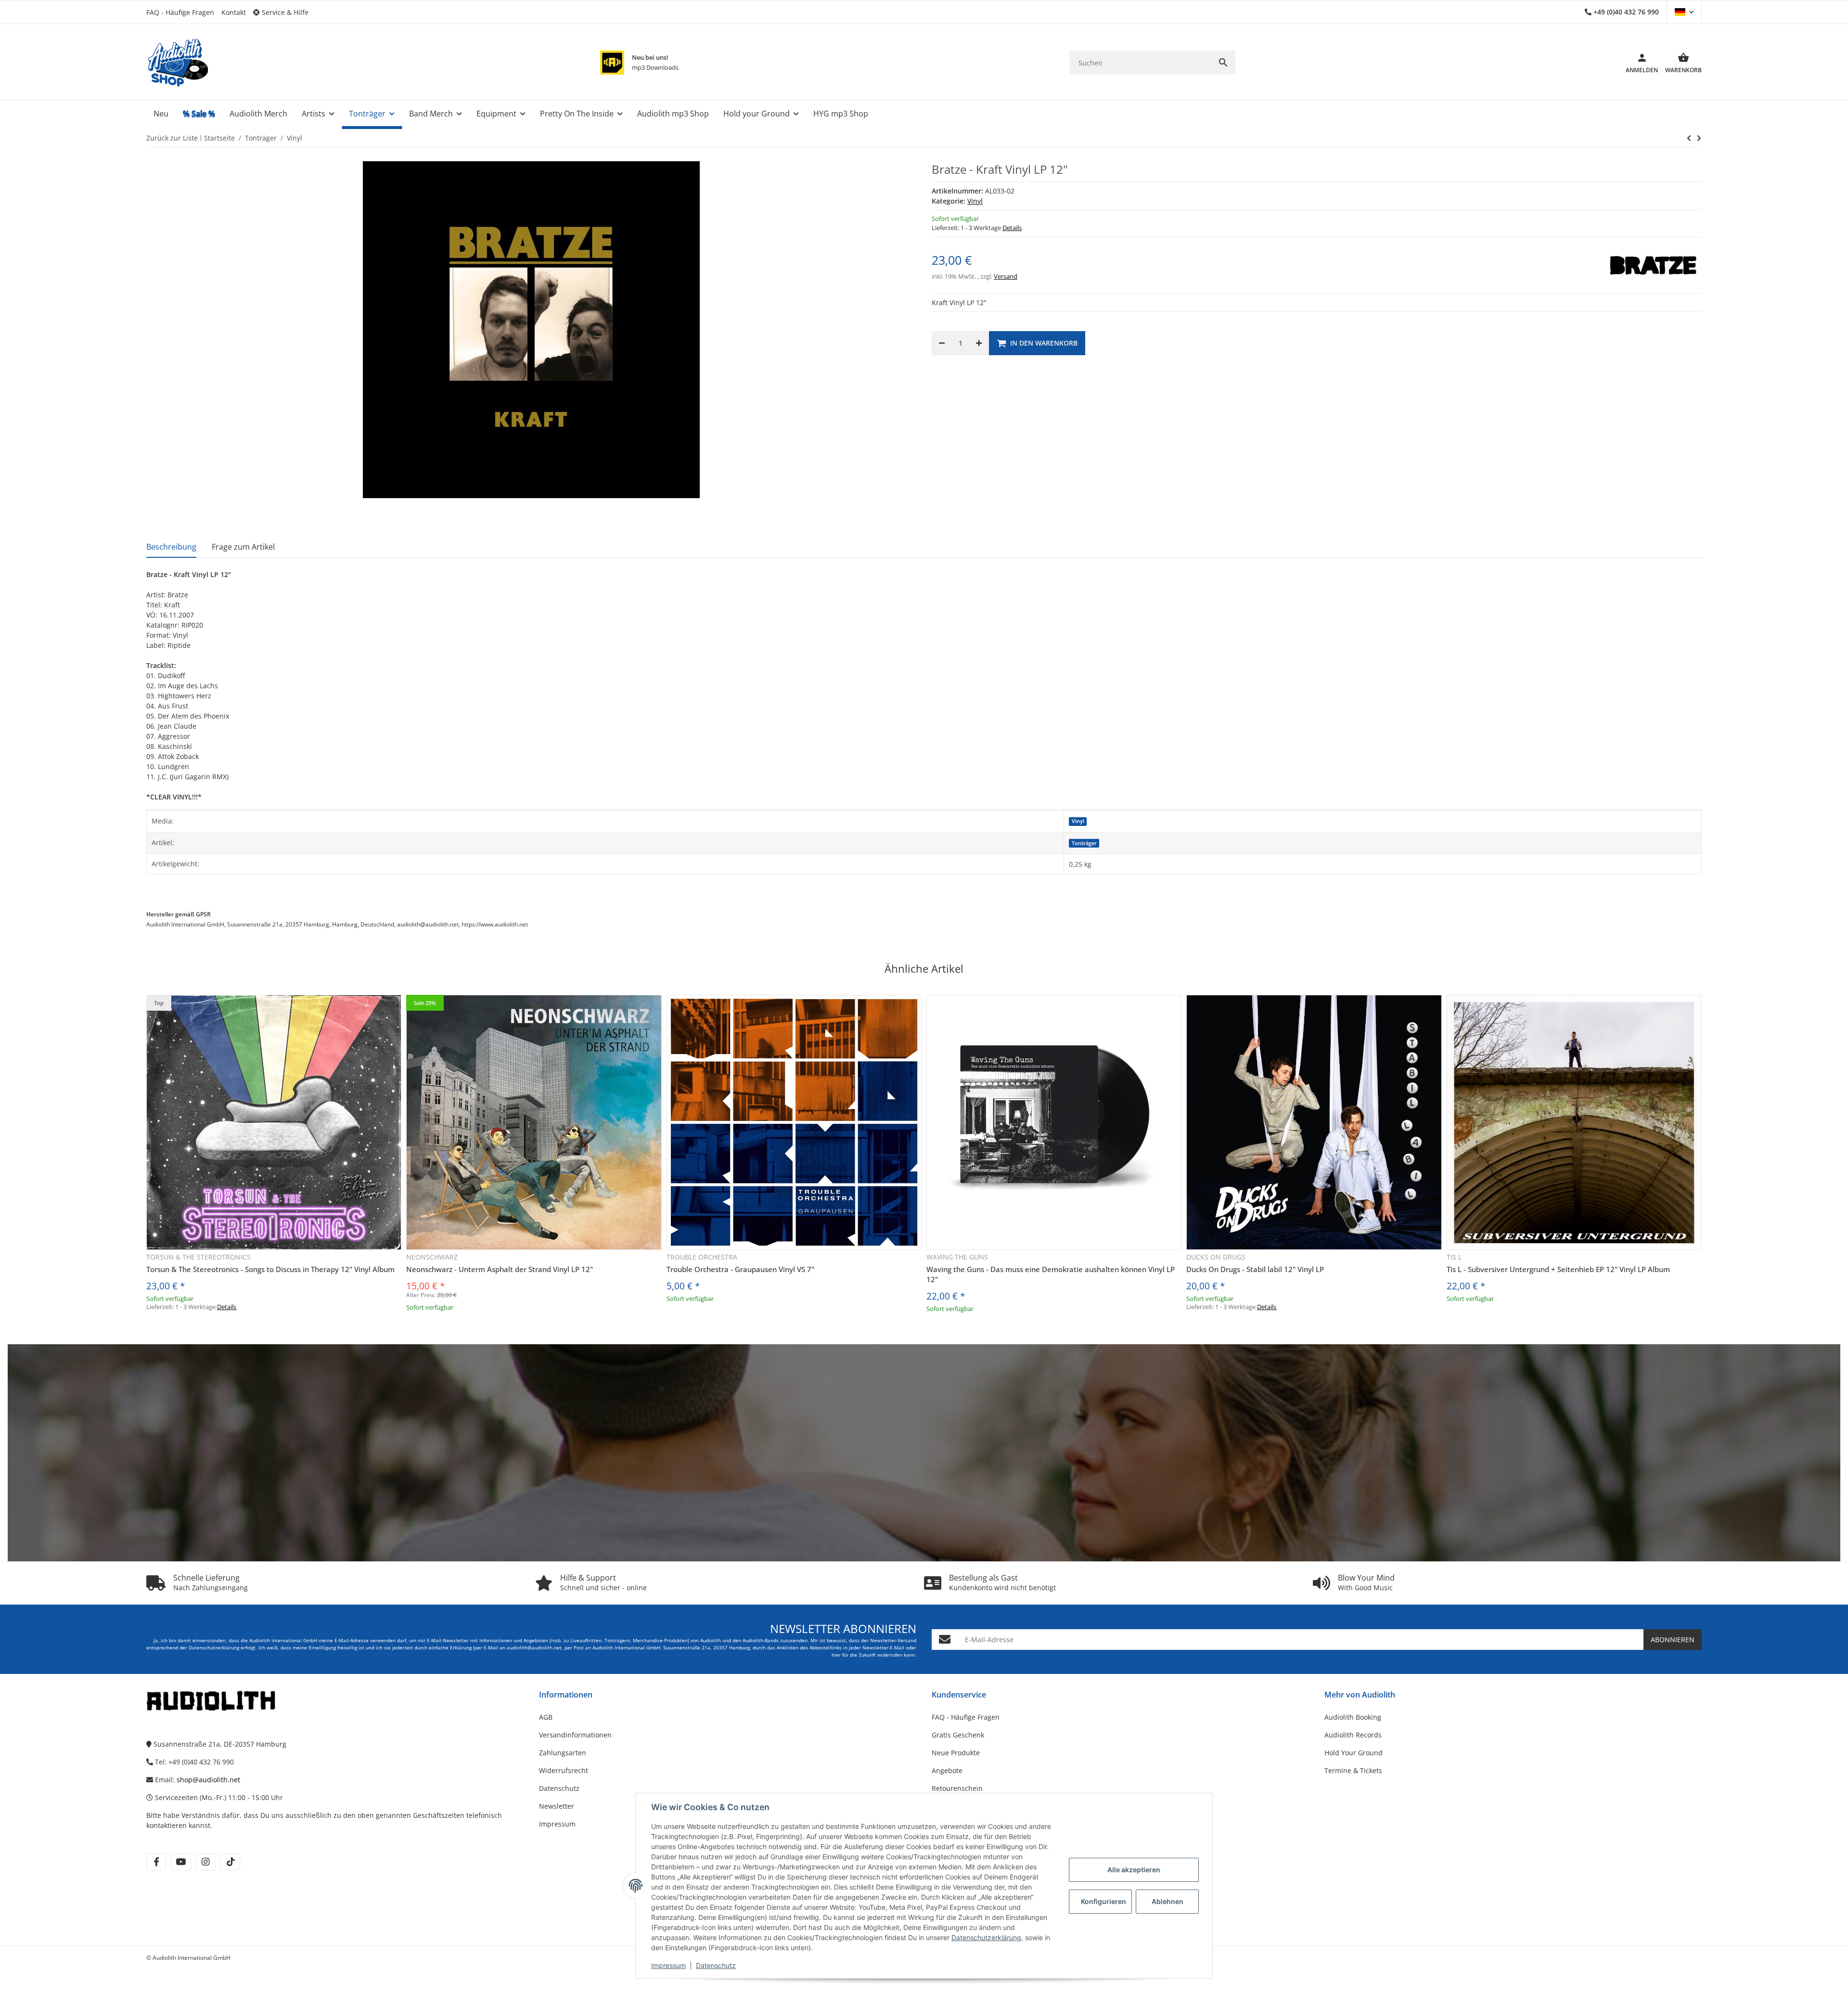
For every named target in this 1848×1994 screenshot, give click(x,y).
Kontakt (234, 12)
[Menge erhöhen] (979, 343)
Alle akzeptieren (1134, 1870)
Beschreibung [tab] (171, 547)
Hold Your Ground (1354, 1753)
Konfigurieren (1104, 1901)
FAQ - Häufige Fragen (180, 12)
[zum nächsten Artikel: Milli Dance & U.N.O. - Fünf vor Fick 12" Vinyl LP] (1689, 138)
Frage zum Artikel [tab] (243, 547)
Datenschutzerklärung (986, 1937)
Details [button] (1012, 228)
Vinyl (975, 201)
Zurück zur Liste (172, 138)
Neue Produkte (956, 1753)
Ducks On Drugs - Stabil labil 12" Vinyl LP (1255, 1269)
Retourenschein (957, 1788)
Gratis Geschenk (958, 1735)
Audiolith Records (1353, 1735)
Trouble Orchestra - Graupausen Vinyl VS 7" (740, 1269)
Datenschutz (716, 1965)
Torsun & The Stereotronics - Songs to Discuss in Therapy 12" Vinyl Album (270, 1269)
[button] (284, 12)
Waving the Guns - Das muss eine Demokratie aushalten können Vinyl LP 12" (1051, 1274)
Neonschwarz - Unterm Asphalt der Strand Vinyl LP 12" (500, 1269)
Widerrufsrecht (564, 1770)
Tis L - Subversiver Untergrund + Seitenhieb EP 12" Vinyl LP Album (1558, 1269)
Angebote (947, 1770)
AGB (546, 1717)
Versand (1006, 276)
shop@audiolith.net (208, 1780)
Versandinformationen (575, 1735)
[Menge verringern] (942, 343)
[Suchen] (1223, 63)
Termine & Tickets (1353, 1770)
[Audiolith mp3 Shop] (612, 63)
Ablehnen (1168, 1901)
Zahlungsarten (563, 1753)
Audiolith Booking (1353, 1717)
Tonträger (1084, 843)
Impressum (668, 1965)
